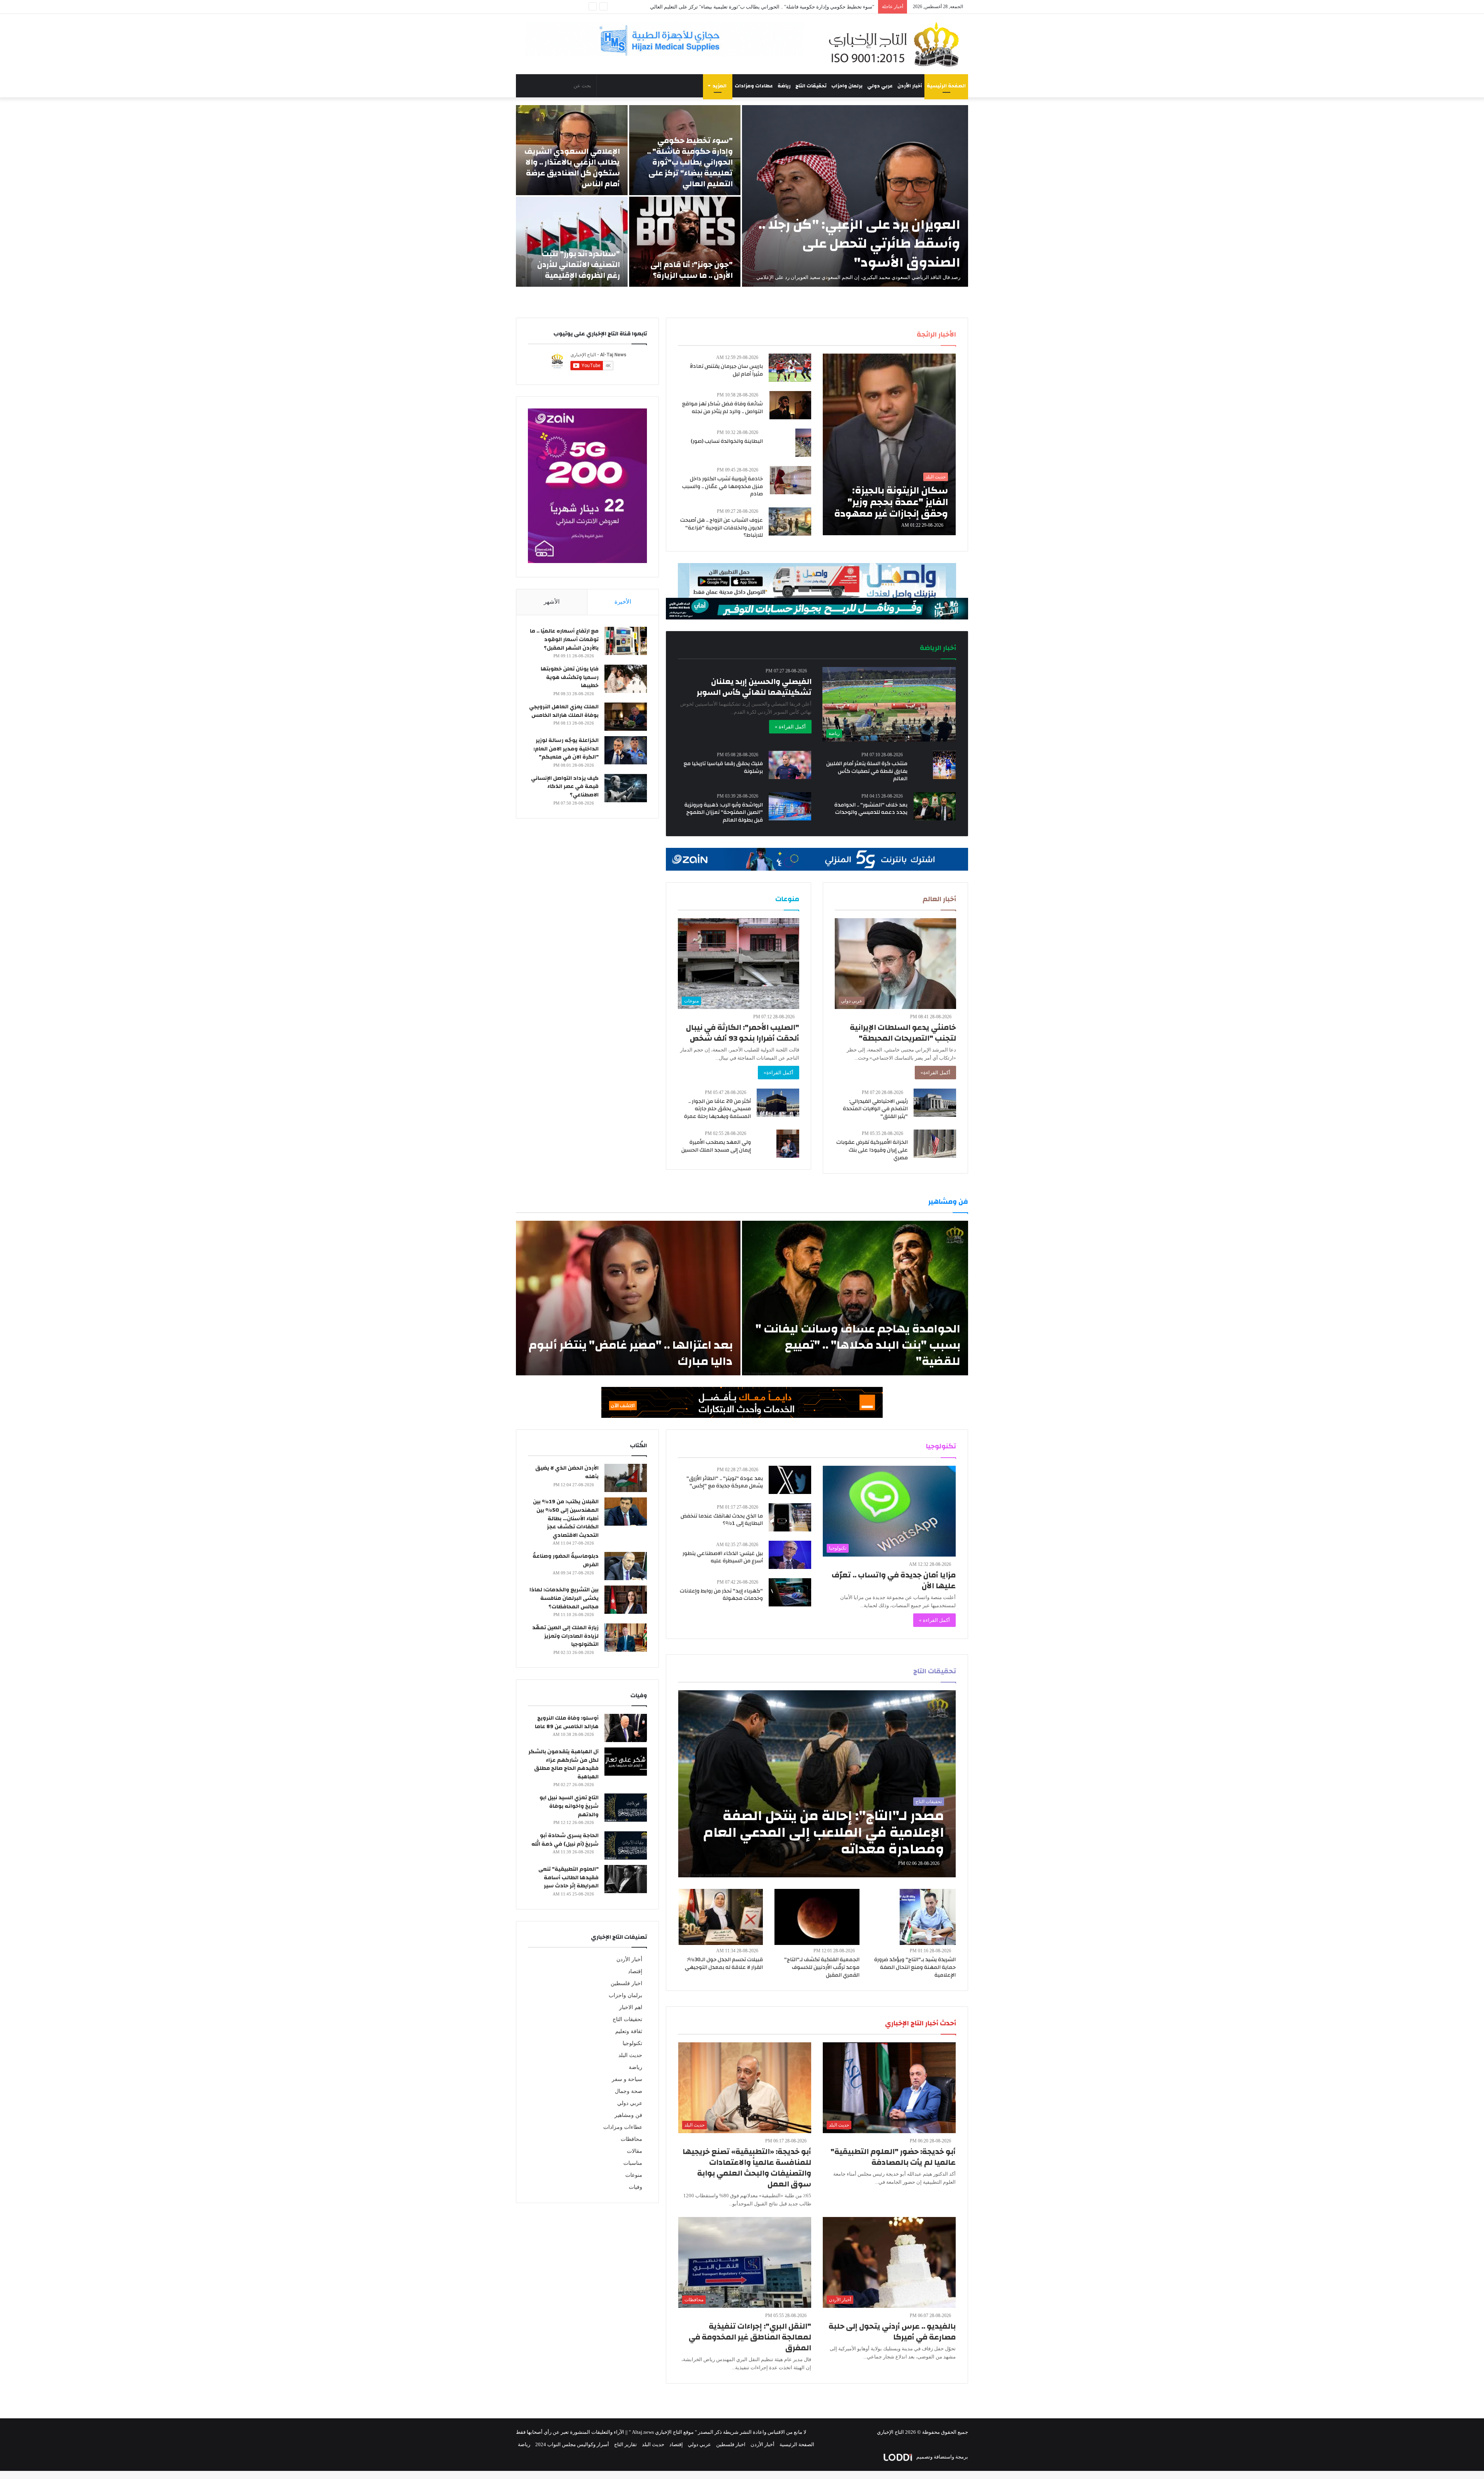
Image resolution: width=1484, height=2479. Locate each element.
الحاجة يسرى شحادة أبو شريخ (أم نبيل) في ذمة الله (565, 1840)
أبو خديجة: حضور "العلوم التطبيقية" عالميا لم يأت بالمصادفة (893, 2157)
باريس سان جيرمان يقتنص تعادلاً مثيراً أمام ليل (726, 370)
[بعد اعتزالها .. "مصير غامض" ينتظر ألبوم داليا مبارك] (628, 1298)
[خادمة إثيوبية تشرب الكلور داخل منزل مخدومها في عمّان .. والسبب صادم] (791, 480)
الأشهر (552, 602)
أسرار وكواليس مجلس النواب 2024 (572, 2444)
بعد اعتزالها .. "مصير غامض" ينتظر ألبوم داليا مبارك (631, 1353)
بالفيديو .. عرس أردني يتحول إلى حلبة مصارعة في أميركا (892, 2332)
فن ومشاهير (628, 2115)
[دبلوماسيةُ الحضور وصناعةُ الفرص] (626, 1566)
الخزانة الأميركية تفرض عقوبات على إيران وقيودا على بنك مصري (872, 1150)
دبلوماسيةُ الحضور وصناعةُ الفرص (566, 1560)
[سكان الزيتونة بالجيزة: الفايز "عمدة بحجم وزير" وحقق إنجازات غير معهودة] (889, 444)
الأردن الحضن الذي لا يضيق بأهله (567, 1472)
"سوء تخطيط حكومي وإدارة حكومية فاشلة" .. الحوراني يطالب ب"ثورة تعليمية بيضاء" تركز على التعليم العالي (690, 162)
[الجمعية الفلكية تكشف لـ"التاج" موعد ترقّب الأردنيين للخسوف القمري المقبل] (817, 1917)
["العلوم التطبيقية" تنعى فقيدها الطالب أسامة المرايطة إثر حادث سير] (626, 1879)
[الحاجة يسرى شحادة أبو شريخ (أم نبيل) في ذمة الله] (626, 1845)
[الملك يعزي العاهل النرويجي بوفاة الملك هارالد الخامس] (626, 717)
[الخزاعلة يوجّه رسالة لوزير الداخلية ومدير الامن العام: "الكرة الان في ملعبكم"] (626, 750)
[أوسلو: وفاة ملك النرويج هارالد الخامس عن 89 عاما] (626, 1728)
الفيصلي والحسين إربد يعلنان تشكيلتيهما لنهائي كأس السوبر (754, 687)
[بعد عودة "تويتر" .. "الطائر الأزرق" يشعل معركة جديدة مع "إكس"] (790, 1480)
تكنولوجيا (632, 2043)
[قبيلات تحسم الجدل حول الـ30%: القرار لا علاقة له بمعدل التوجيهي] (721, 1917)
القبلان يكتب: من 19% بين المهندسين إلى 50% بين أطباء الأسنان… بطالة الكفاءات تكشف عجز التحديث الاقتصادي (566, 1518)
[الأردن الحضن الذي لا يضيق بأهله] (626, 1478)
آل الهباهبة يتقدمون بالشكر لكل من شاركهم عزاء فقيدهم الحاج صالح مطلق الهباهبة (563, 1764)
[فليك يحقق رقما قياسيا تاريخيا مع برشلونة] (790, 765)
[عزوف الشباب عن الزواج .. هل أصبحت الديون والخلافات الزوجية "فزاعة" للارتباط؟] (790, 521)
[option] (742, 196)
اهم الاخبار (631, 2007)
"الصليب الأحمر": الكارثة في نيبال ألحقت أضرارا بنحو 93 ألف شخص (743, 1033)
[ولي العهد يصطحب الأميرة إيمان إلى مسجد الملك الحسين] (788, 1144)
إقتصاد (635, 1971)
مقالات (635, 2151)
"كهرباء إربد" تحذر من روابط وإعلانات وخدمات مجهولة (721, 1595)
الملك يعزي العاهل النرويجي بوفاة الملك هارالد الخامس (564, 711)
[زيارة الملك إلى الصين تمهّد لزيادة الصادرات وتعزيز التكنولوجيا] (626, 1638)
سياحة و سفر (627, 2079)
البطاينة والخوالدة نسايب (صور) (727, 441)
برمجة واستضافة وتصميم (942, 2457)
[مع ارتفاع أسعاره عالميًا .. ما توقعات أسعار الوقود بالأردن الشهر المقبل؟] (626, 641)
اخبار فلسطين (626, 1983)
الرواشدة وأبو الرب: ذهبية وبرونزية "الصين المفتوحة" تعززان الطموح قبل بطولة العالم (724, 812)
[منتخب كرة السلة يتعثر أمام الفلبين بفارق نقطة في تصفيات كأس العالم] (944, 765)
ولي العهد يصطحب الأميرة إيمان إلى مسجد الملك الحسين (716, 1146)
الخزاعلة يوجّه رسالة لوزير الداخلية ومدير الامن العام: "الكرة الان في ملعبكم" (566, 749)
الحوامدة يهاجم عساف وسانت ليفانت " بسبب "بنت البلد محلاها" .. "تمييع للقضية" (858, 1345)
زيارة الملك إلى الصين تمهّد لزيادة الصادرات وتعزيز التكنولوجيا (565, 1636)
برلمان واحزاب (847, 86)
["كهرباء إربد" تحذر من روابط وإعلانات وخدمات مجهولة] (790, 1592)
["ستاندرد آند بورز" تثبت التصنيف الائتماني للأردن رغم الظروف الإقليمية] (572, 242)
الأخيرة (623, 602)
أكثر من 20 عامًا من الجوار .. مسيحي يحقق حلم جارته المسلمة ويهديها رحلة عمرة (717, 1109)
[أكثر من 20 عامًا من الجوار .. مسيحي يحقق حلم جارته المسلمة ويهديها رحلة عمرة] (778, 1103)
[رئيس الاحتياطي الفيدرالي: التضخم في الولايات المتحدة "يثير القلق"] (935, 1103)
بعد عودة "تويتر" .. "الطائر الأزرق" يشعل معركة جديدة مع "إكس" (725, 1482)
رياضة (784, 86)
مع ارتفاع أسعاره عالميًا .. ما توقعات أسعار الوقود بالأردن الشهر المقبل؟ (564, 639)
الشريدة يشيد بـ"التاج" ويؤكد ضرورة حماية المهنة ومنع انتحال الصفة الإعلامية (915, 1967)
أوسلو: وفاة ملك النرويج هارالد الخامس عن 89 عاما (567, 1722)
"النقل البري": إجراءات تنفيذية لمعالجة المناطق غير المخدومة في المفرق (750, 2337)
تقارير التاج (625, 2444)
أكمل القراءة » (790, 727)
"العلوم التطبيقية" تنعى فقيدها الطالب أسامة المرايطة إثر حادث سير (568, 1878)
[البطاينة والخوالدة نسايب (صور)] (803, 443)
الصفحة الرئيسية (946, 86)
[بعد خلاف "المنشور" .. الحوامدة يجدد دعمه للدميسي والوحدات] (935, 806)
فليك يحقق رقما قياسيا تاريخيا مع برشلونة (723, 767)
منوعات (634, 2175)
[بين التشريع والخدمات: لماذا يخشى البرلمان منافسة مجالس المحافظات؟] (626, 1600)
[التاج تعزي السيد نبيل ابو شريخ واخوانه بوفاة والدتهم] (626, 1808)
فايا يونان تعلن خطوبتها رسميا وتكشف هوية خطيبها (570, 677)
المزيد (720, 86)
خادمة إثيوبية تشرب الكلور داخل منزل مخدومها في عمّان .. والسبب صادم (722, 486)
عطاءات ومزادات (754, 86)
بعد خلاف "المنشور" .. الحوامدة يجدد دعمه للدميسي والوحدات (871, 809)
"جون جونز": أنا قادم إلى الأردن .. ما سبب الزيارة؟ (692, 270)
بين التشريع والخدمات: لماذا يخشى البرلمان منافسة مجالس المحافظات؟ (564, 1598)
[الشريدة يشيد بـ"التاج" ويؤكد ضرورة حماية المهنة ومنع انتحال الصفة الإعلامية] (928, 1917)
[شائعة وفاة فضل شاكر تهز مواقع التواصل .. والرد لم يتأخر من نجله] (790, 405)
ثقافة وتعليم (629, 2031)
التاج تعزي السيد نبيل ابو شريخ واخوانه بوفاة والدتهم (569, 1806)
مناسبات (633, 2163)
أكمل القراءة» (935, 1073)
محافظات (631, 2139)
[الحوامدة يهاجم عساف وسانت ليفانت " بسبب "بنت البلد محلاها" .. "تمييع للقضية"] (855, 1298)
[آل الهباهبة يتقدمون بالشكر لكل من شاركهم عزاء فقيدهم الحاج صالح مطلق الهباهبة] (626, 1762)
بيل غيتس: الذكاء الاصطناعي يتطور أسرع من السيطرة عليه (723, 1557)
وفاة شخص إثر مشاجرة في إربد (841, 7)
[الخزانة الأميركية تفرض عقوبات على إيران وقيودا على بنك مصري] (935, 1144)
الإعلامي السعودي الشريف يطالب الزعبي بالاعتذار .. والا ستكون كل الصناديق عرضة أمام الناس (572, 168)
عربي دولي (880, 86)
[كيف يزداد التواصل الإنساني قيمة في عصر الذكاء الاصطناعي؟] (626, 788)
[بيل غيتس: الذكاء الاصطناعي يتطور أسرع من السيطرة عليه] (790, 1555)
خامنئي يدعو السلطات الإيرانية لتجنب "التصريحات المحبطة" (903, 1033)
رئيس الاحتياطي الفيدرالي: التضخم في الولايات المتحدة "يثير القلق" (875, 1109)
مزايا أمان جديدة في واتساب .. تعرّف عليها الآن (894, 1580)
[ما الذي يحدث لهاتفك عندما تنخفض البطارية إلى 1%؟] (790, 1517)
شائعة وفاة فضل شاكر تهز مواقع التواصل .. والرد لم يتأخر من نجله (722, 408)
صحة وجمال (629, 2091)
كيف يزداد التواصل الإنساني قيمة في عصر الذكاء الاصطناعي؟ (565, 787)
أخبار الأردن (910, 86)
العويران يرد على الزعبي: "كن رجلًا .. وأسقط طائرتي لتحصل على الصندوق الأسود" (859, 243)
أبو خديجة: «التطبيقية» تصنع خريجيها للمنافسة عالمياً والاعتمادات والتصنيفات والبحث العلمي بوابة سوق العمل (747, 2168)
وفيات (636, 2187)
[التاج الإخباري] (897, 44)
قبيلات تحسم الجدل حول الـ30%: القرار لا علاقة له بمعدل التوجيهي (724, 1963)
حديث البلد (630, 2055)
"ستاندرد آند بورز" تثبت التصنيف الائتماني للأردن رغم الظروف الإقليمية (579, 265)
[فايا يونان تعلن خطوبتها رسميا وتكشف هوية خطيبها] (626, 679)
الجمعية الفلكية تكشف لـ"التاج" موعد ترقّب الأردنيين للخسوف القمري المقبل (822, 1967)
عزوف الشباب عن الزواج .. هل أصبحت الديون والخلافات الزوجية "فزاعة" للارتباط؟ (722, 528)
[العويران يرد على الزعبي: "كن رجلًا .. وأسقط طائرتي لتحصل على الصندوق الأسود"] (855, 196)
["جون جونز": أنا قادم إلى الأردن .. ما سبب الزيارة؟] (685, 242)
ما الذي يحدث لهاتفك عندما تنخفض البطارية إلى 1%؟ (722, 1520)
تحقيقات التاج (811, 86)
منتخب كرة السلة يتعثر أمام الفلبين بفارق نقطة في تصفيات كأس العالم (867, 771)
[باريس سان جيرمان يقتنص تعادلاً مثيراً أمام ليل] (790, 368)
